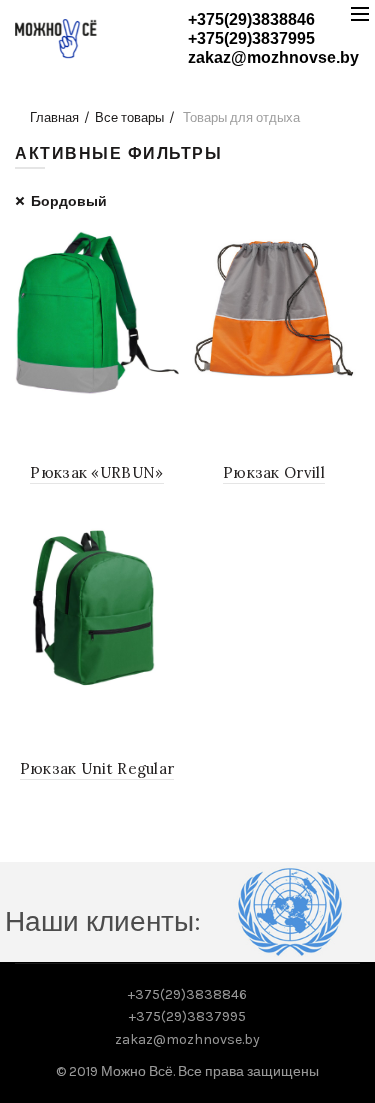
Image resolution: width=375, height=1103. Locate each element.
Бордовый (69, 201)
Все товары (129, 117)
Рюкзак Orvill (274, 472)
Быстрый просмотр (161, 248)
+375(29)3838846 (251, 19)
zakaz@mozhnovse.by (273, 57)
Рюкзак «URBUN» (96, 472)
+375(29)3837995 (251, 38)
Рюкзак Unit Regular (97, 768)
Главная (54, 117)
